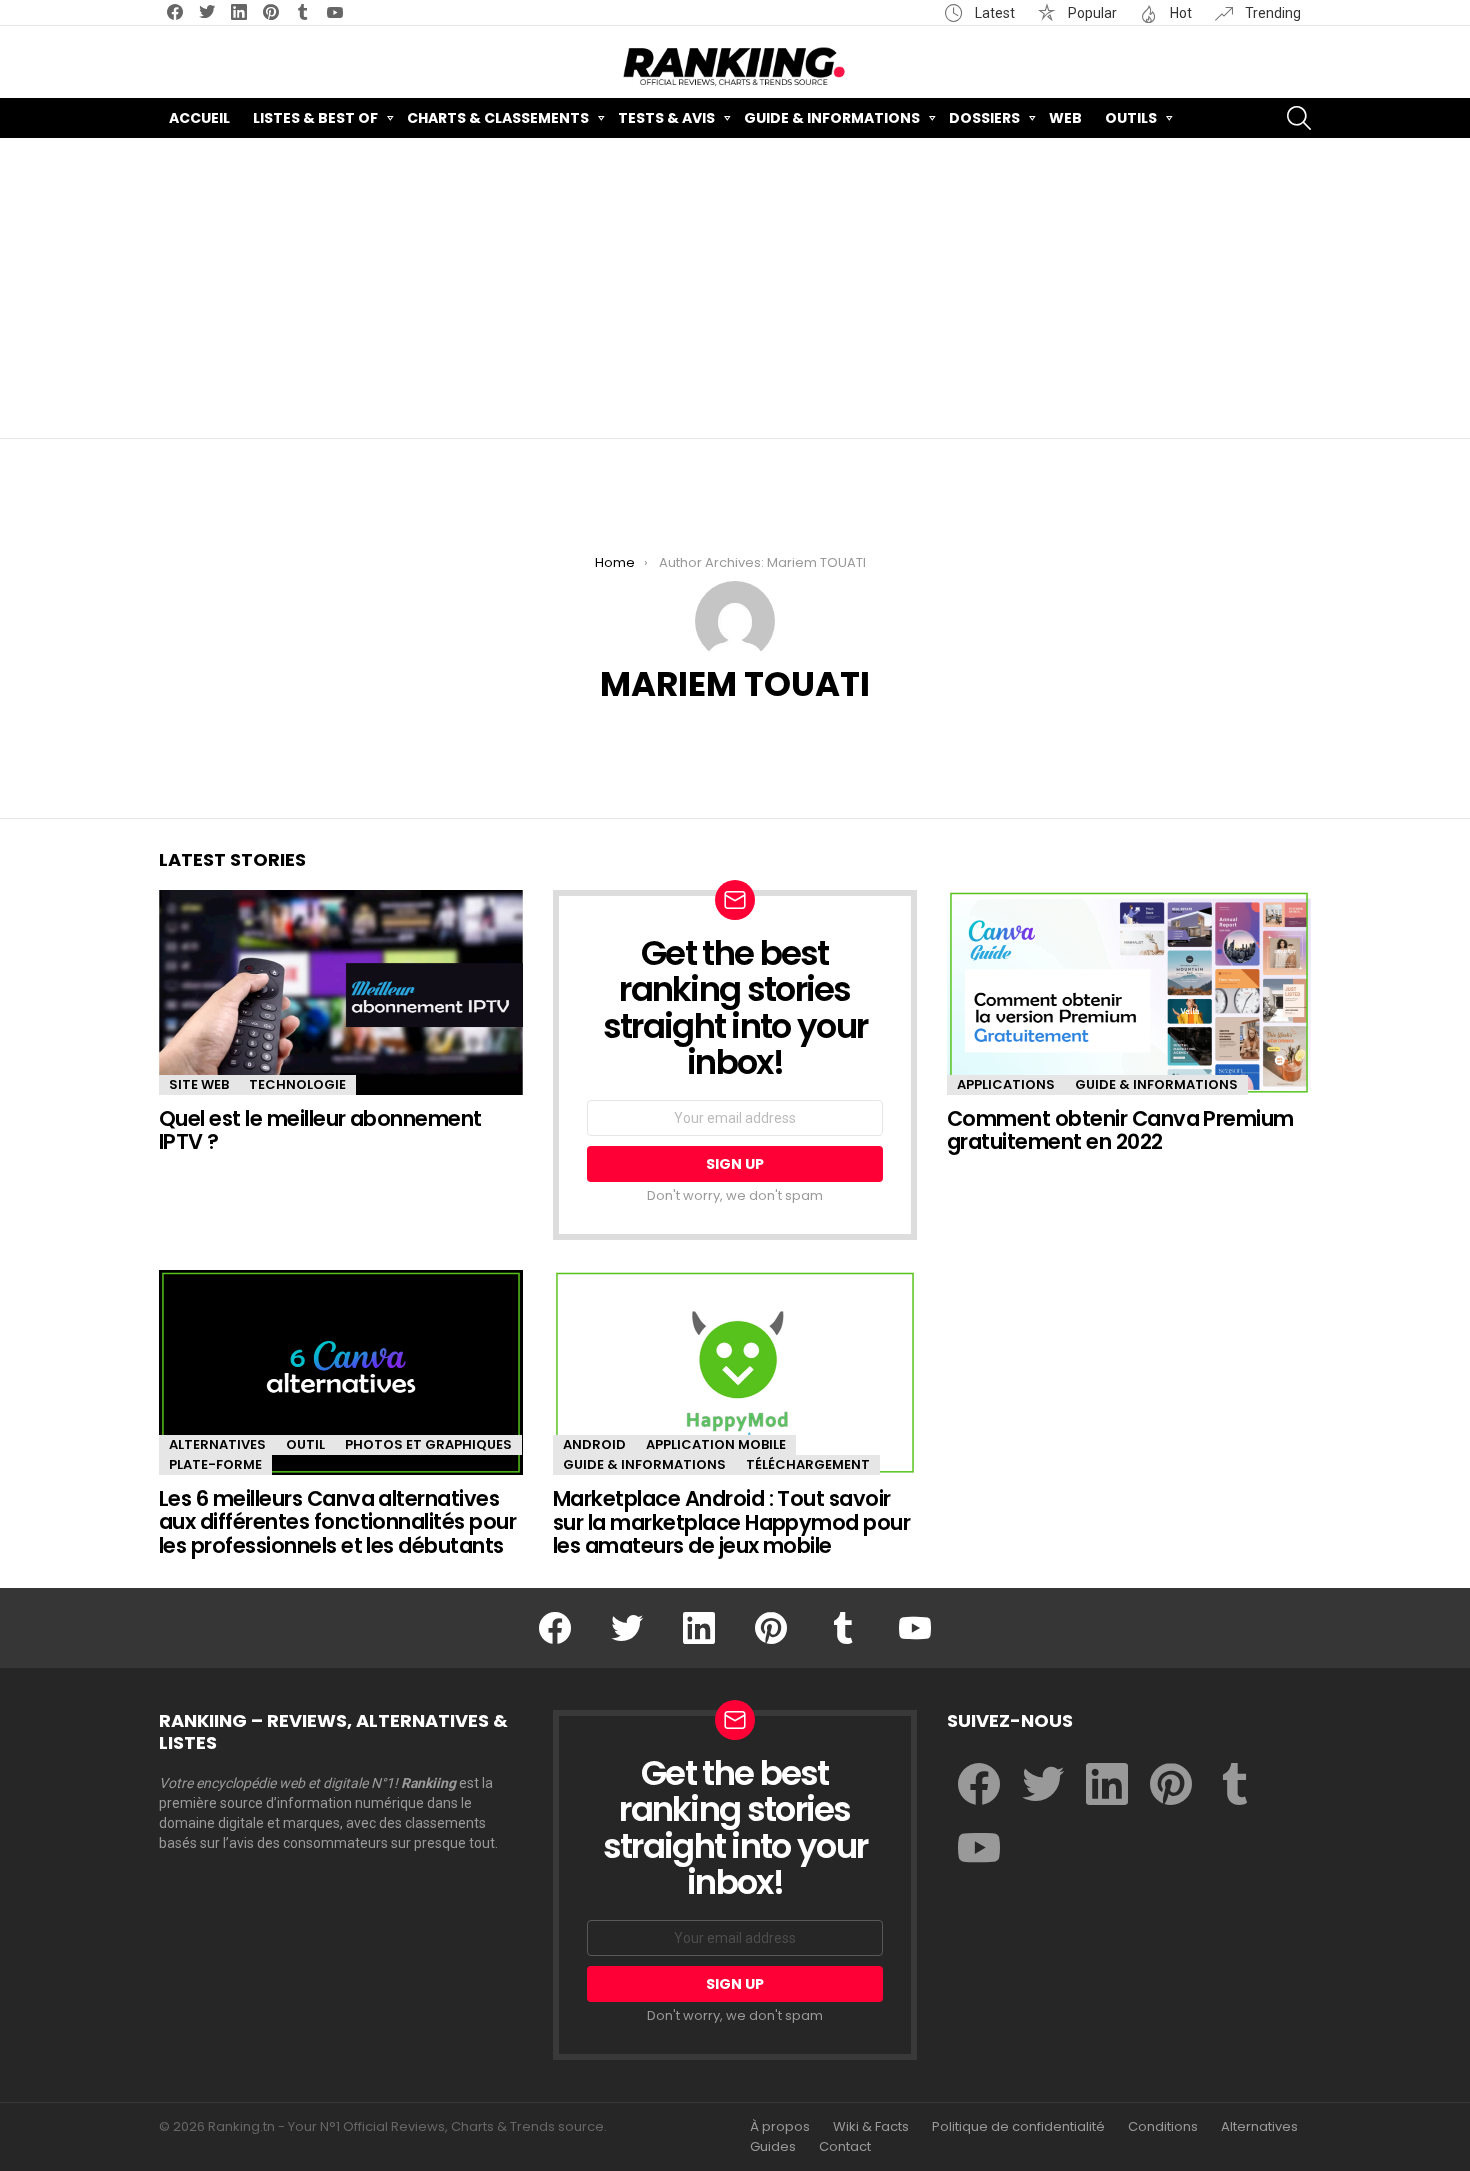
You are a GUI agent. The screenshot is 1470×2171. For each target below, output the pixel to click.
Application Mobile (716, 1444)
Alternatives (217, 1444)
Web (1065, 118)
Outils (1131, 118)
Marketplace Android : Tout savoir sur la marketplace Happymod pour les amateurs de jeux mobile (731, 1522)
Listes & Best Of (315, 118)
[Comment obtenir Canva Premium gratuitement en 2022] (1129, 992)
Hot (1179, 13)
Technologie (297, 1084)
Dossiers (984, 118)
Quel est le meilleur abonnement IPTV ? (320, 1130)
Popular (1091, 13)
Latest (993, 13)
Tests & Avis (666, 118)
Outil (305, 1444)
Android (594, 1444)
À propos (780, 2127)
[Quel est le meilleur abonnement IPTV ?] (341, 992)
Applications (1006, 1084)
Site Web (199, 1084)
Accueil (199, 118)
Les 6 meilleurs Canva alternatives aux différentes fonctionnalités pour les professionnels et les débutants (337, 1522)
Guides (773, 2147)
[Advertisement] (735, 288)
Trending (1271, 13)
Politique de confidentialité (1018, 2127)
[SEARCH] (1299, 118)
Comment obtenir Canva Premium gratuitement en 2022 (1120, 1130)
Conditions (1163, 2127)
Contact (845, 2147)
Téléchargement (808, 1464)
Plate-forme (215, 1464)
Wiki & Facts (871, 2127)
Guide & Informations (832, 118)
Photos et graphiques (428, 1444)
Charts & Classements (498, 118)
